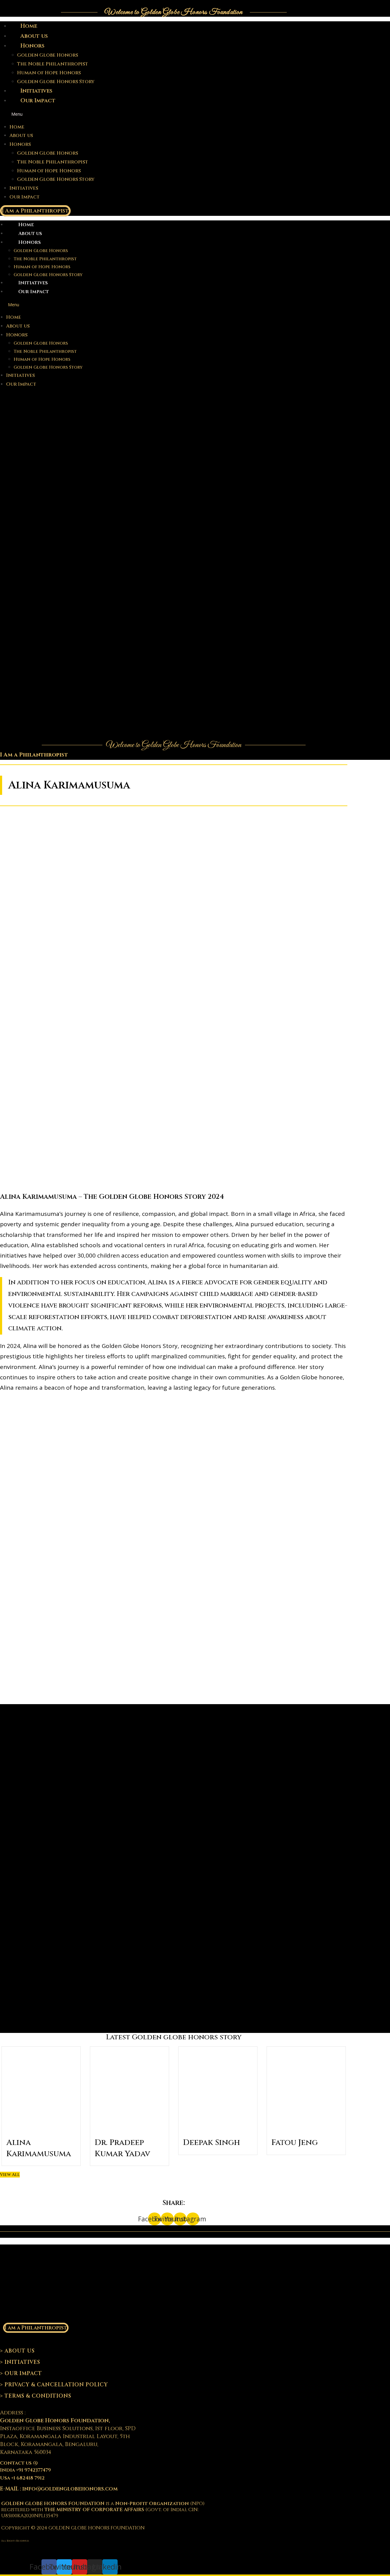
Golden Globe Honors (48, 55)
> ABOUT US (17, 2351)
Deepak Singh (212, 2143)
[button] (148, 114)
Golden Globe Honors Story (56, 82)
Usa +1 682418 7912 (22, 2478)
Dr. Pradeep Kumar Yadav (122, 2148)
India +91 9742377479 (25, 2470)
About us (34, 36)
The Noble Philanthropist (53, 64)
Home (29, 26)
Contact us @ (19, 2463)
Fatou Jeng (295, 2143)
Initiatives (36, 91)
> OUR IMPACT (21, 2373)
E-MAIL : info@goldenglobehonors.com (59, 2489)
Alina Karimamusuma (39, 2148)
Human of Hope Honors (49, 73)
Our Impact (38, 101)
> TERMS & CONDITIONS (36, 2396)
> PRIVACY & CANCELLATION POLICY (54, 2385)
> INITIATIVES (20, 2362)
